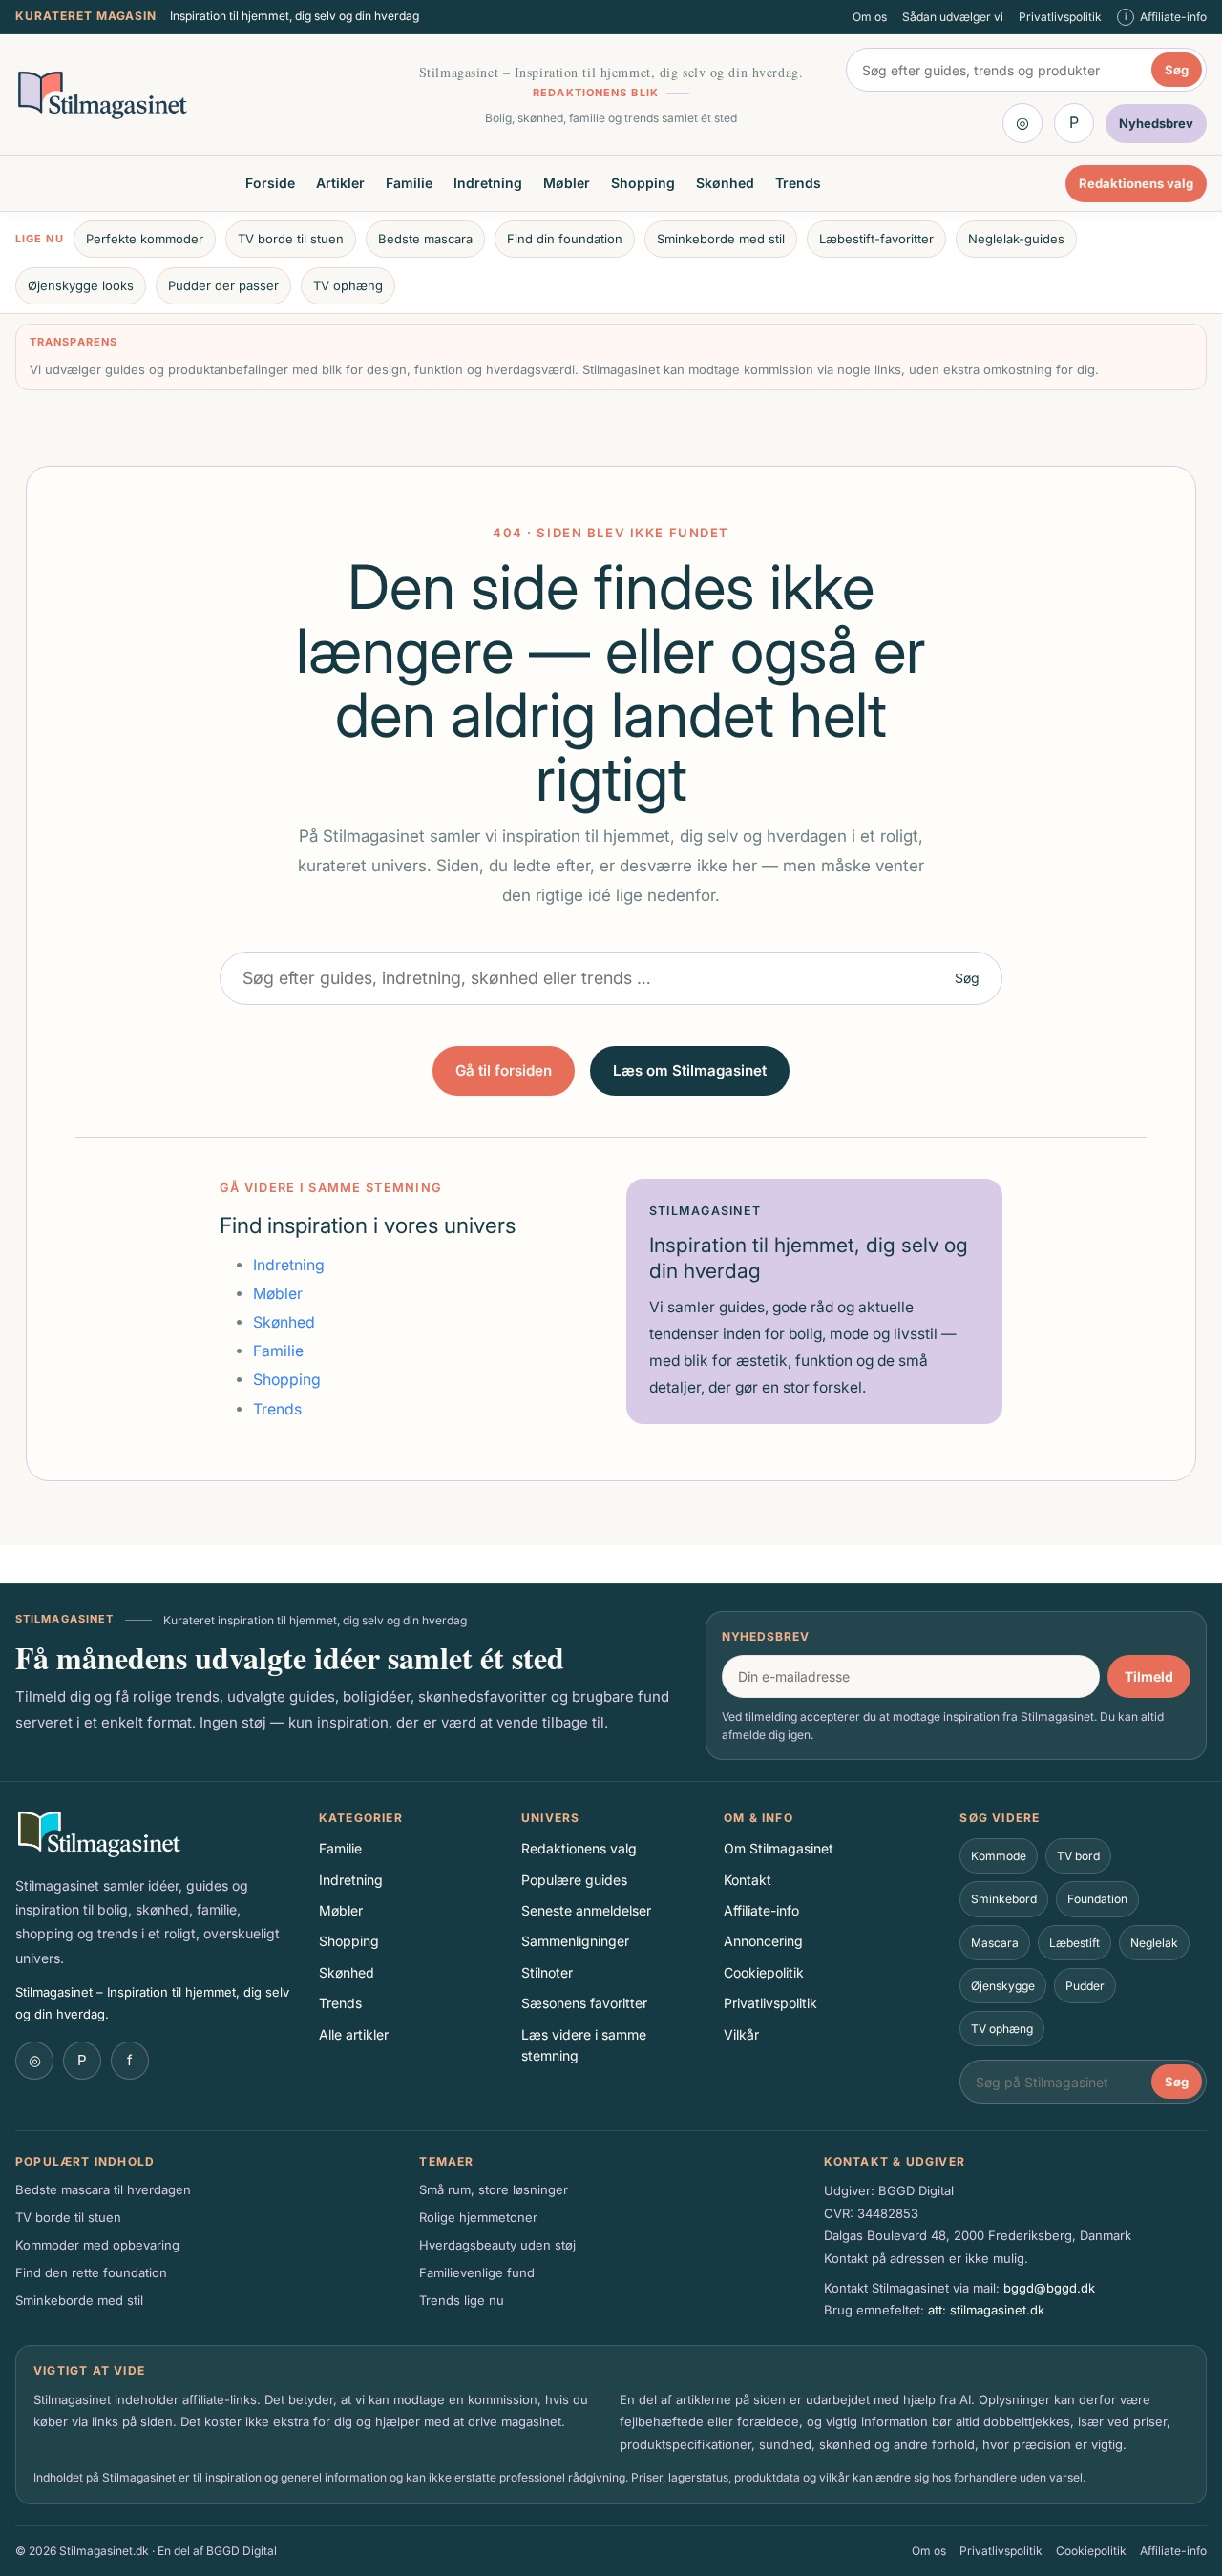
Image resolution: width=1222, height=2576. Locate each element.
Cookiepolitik (764, 1972)
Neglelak (1154, 1943)
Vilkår (741, 2034)
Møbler (567, 183)
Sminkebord (1004, 1899)
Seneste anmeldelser (586, 1910)
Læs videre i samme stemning (584, 2045)
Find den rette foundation (91, 2272)
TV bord (1078, 1856)
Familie (409, 183)
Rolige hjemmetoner (478, 2217)
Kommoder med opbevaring (97, 2245)
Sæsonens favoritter (584, 2003)
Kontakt (748, 1880)
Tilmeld (1149, 1676)
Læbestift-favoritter (876, 239)
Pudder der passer (223, 285)
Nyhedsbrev (766, 1636)
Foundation (1097, 1899)
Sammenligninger (575, 1941)
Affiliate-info (761, 1910)
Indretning (488, 183)
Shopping (643, 183)
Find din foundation (565, 239)
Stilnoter (547, 1972)
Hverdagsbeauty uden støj (497, 2245)
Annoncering (763, 1941)
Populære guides (574, 1880)
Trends (798, 183)
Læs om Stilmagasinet (690, 1070)
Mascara (995, 1943)
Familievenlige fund (477, 2272)
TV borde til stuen (291, 239)
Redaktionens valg (1136, 183)
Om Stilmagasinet (779, 1848)
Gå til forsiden (504, 1070)
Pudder (1085, 1986)
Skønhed (725, 183)
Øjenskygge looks (81, 285)
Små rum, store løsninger (494, 2189)
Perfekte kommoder (145, 239)
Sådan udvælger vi (953, 17)
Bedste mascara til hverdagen (103, 2189)
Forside (270, 183)
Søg (1177, 70)
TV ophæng (348, 285)
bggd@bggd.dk (1049, 2288)
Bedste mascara (425, 239)
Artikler (340, 183)
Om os (870, 17)
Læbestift (1075, 1943)
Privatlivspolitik (1060, 17)
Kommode (999, 1856)
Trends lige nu (462, 2300)
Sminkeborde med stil (721, 239)
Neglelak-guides (1016, 239)
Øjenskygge (1003, 1986)
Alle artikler (354, 2034)
